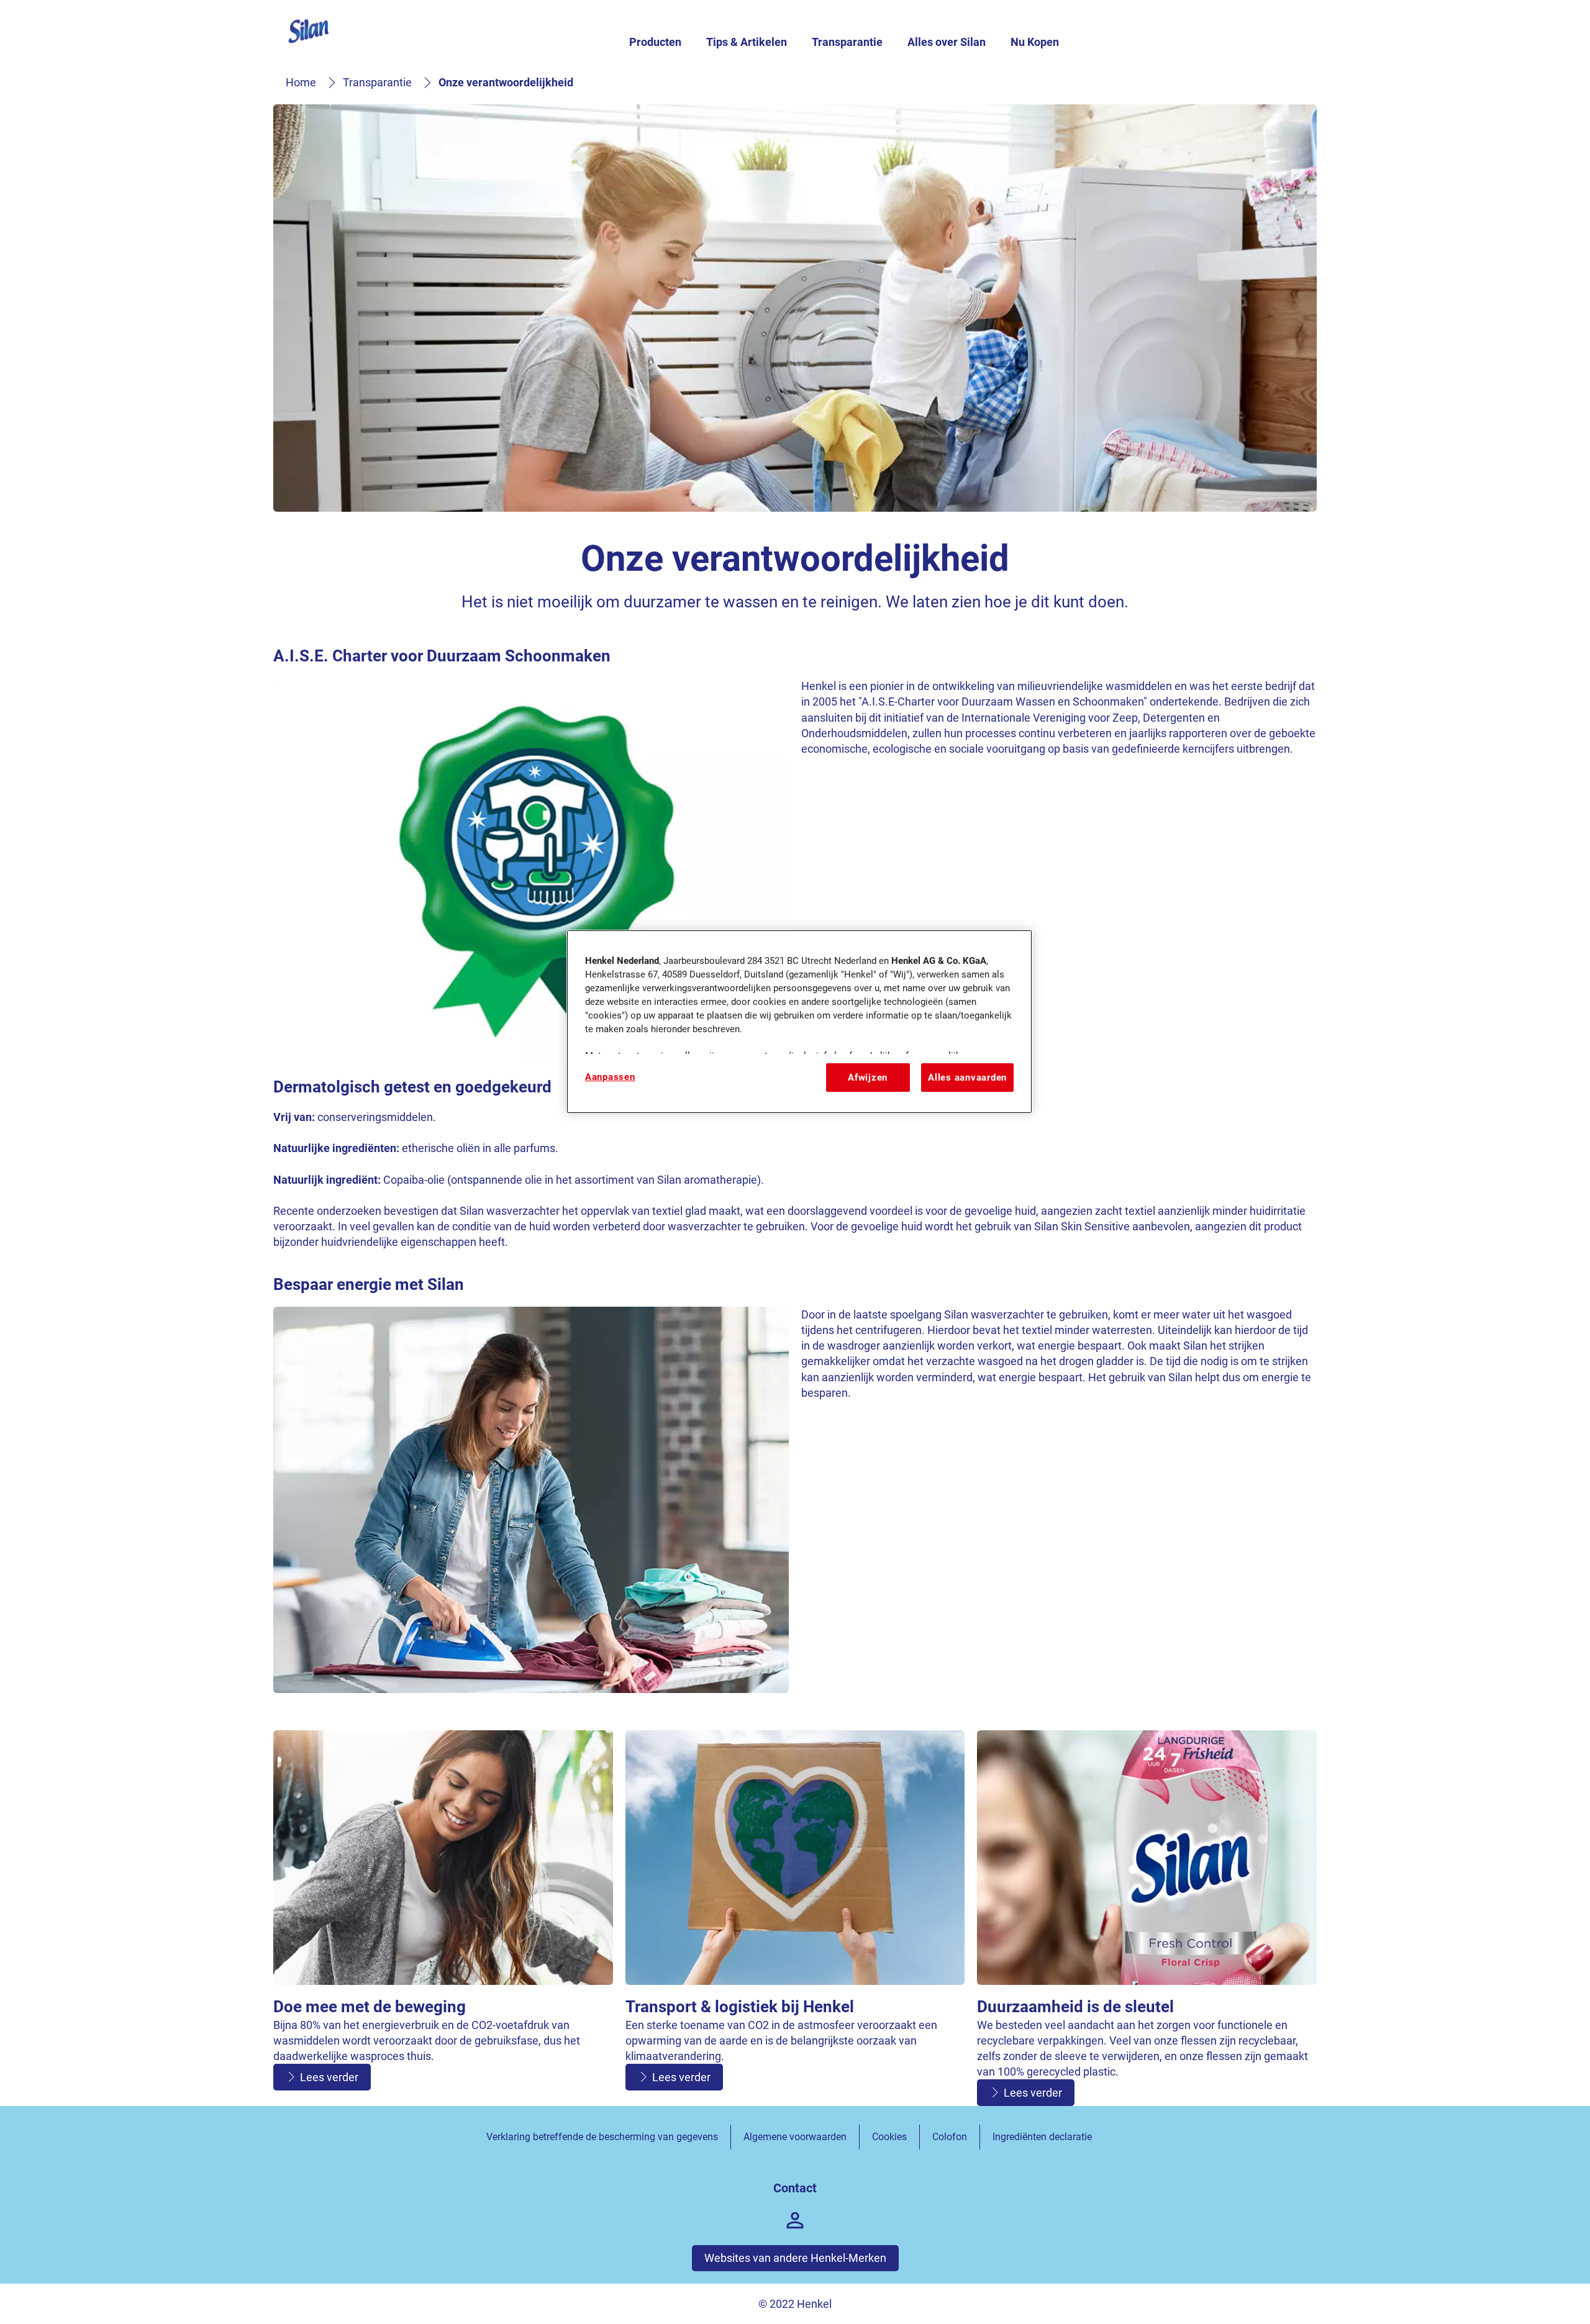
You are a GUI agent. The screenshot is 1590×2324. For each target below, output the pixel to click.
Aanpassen (610, 1077)
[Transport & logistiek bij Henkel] (795, 1918)
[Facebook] (795, 2220)
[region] (799, 1022)
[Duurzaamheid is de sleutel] (1147, 1918)
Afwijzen (868, 1078)
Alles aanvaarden (967, 1078)
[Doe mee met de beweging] (443, 1918)
